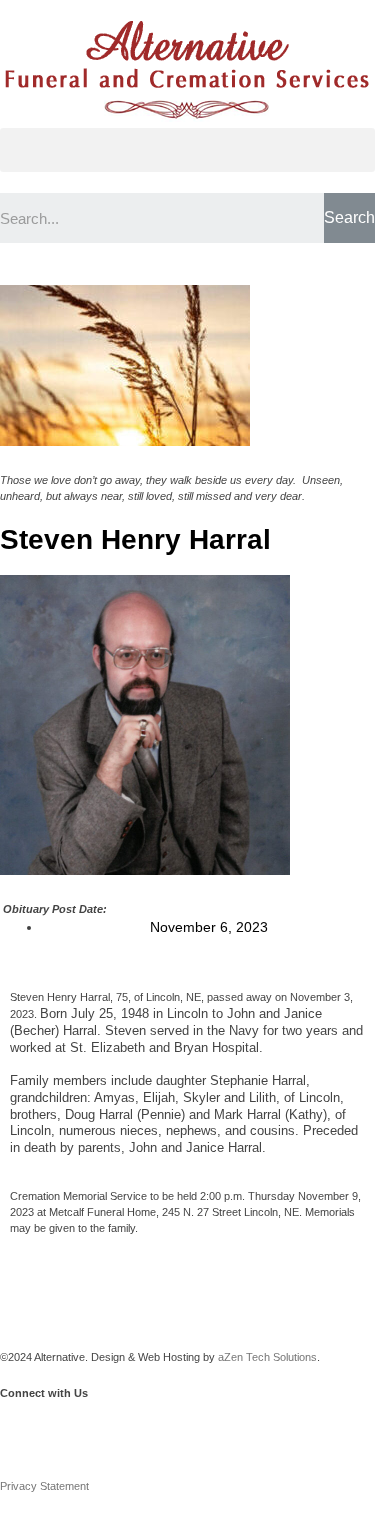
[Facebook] (25, 1427)
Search (349, 217)
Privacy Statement (44, 1486)
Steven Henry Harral (135, 539)
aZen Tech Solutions (267, 1357)
